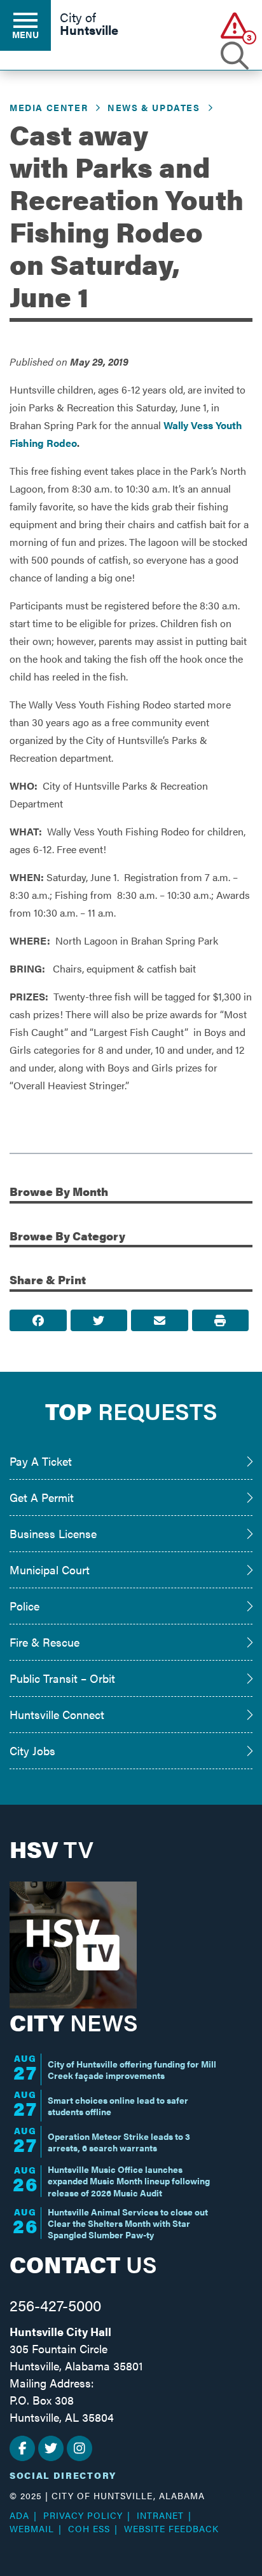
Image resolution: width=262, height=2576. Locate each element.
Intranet (160, 2515)
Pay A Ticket (41, 1461)
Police (24, 1606)
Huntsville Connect (57, 1714)
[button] (235, 25)
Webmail (32, 2528)
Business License (53, 1533)
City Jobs (32, 1750)
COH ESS (89, 2528)
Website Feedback (171, 2528)
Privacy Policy (83, 2515)
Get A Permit (42, 1497)
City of (89, 25)
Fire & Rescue (45, 1642)
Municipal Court (50, 1570)
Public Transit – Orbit (62, 1678)
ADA (19, 2515)
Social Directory (63, 2475)
